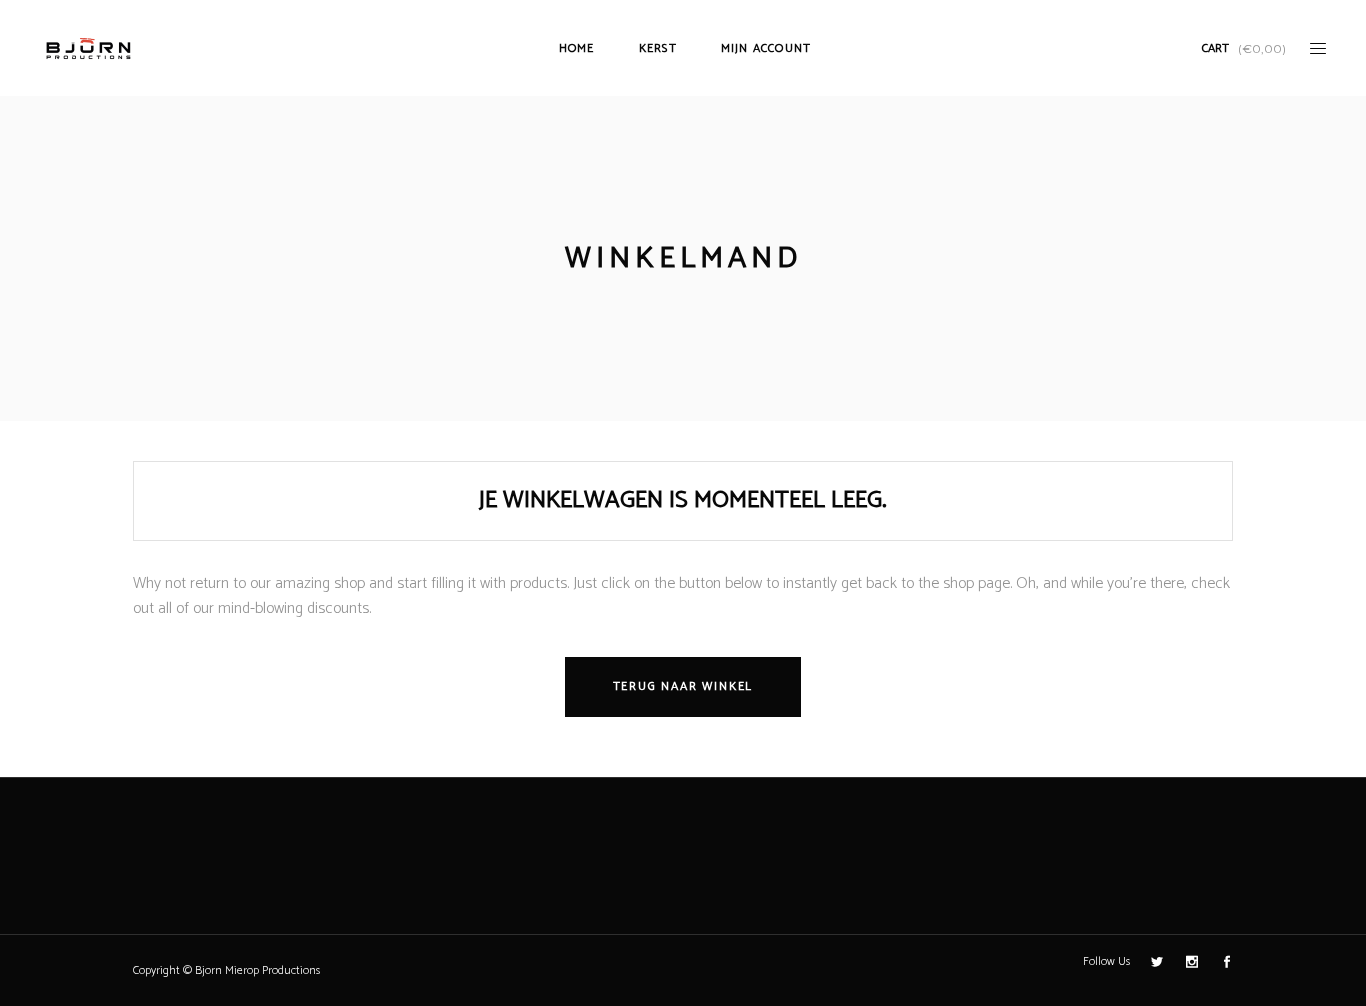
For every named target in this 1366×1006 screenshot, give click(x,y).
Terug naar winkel (683, 686)
